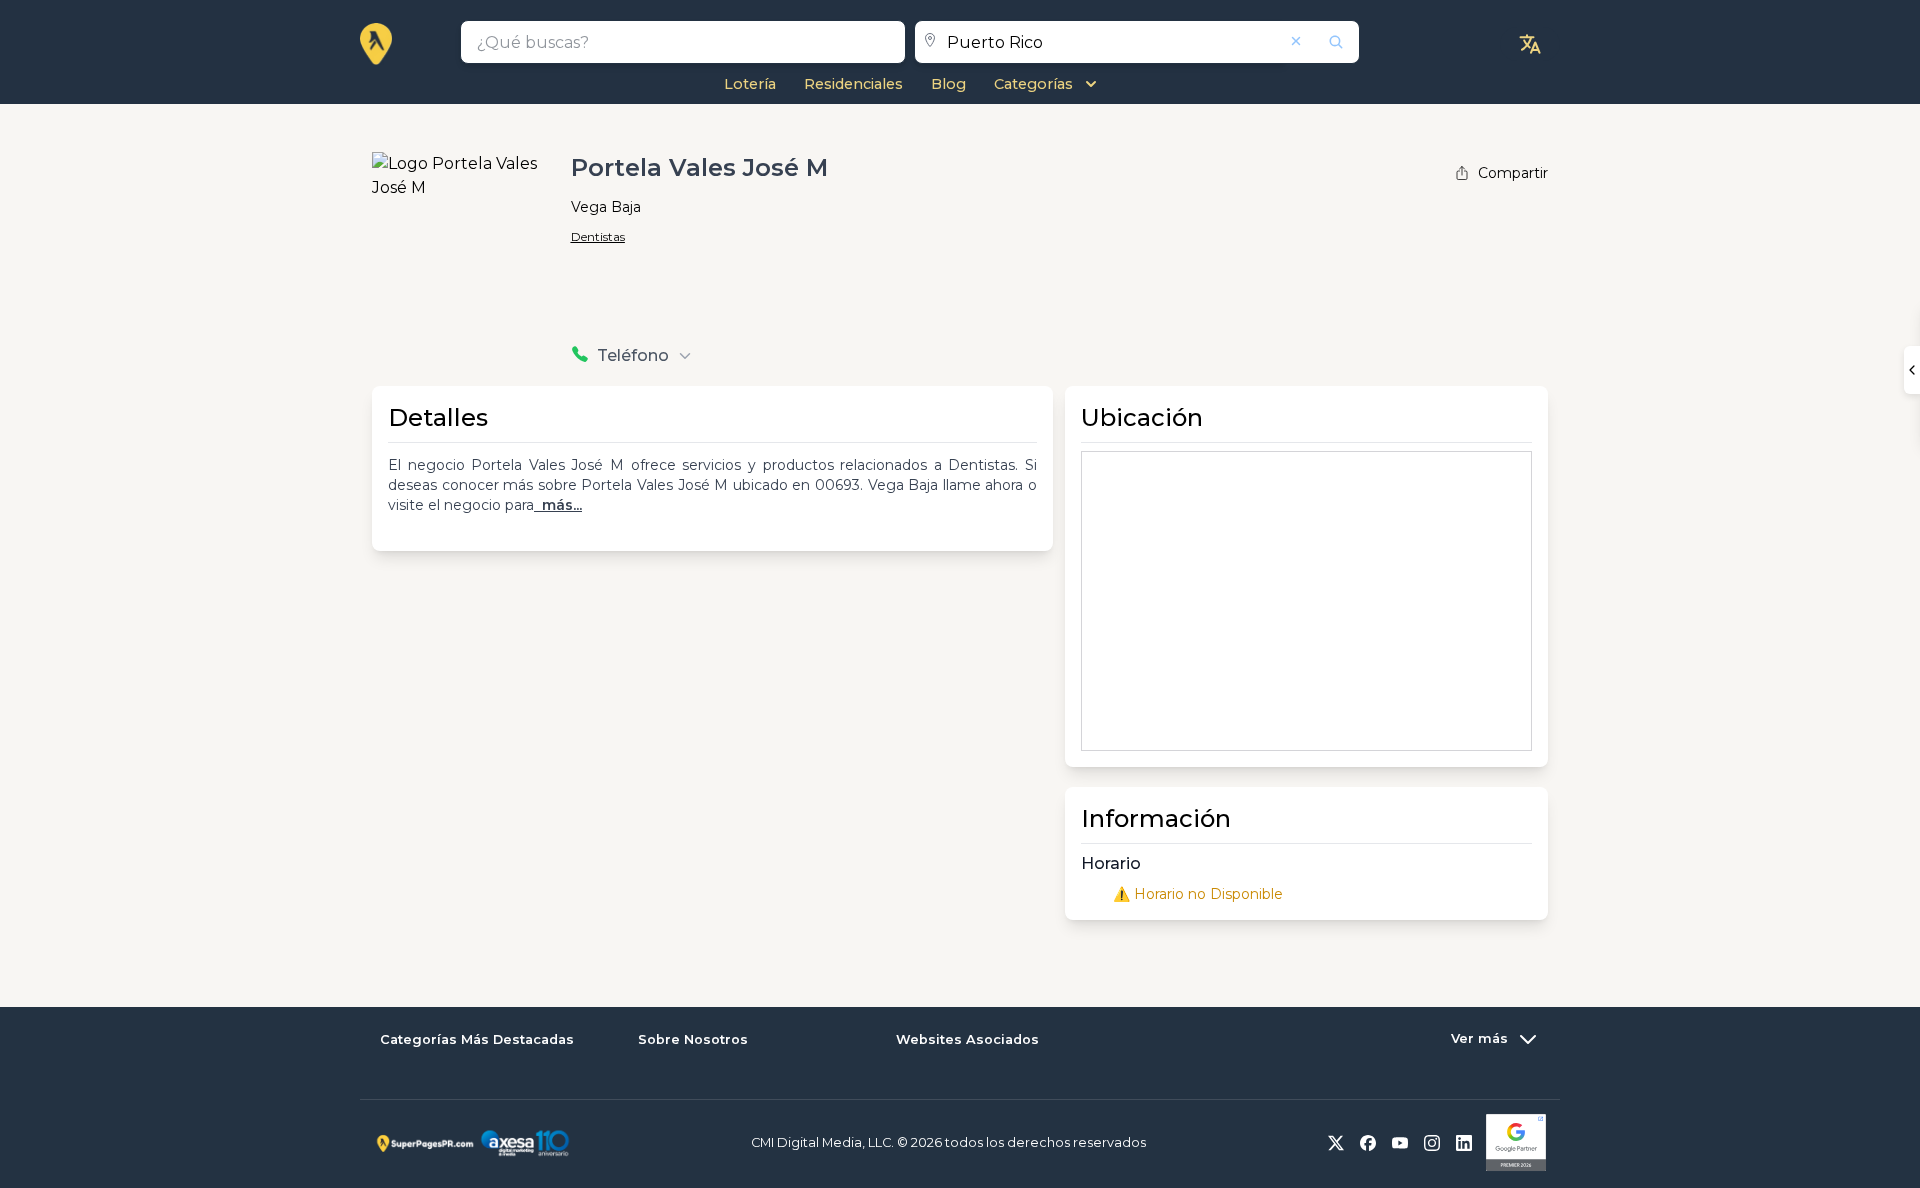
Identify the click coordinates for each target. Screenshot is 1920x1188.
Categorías (1033, 84)
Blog (948, 84)
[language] (1530, 44)
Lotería (750, 84)
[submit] (1323, 42)
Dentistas (598, 236)
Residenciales (853, 84)
